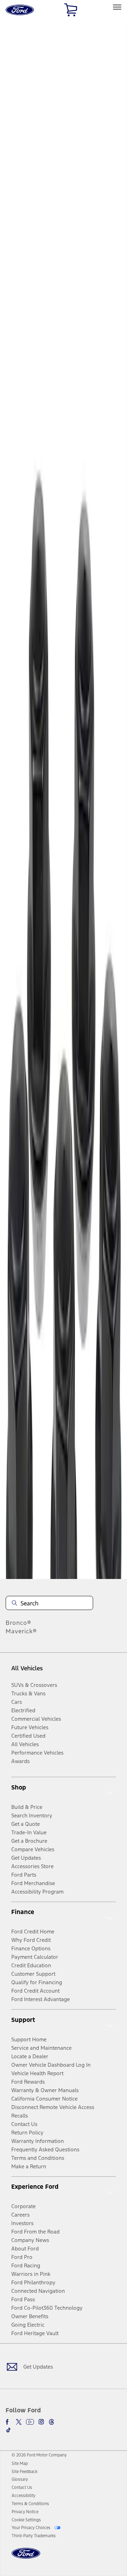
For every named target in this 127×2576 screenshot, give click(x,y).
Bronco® (19, 1623)
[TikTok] (8, 2430)
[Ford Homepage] (26, 2557)
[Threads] (52, 2422)
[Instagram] (41, 2422)
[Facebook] (8, 2422)
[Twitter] (19, 2422)
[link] (20, 2463)
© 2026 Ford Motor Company (39, 2455)
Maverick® (21, 1631)
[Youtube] (30, 2422)
